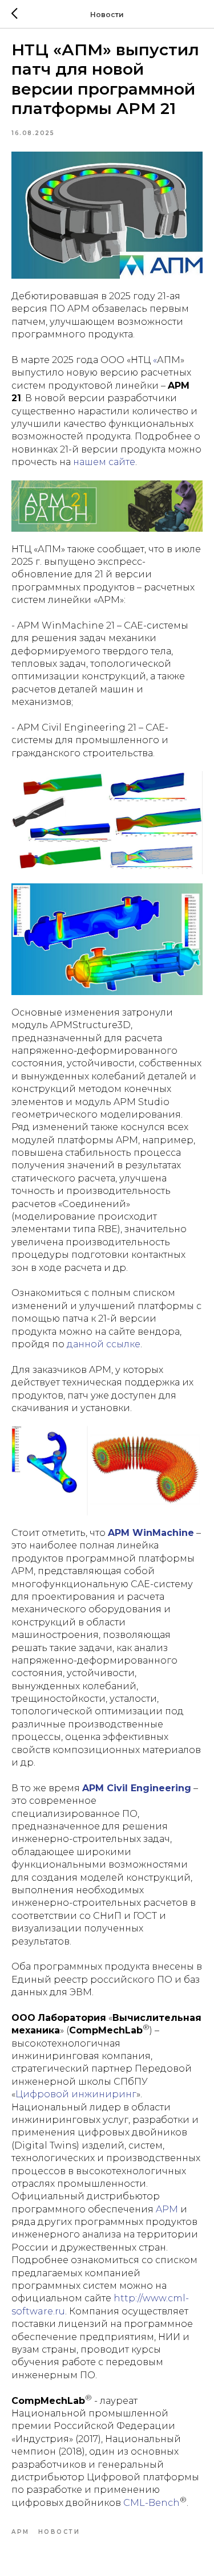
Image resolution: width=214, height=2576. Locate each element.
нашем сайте (104, 462)
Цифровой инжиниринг (76, 2094)
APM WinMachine (151, 1533)
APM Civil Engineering (137, 1788)
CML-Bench (152, 2503)
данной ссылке (104, 1344)
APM (167, 2209)
